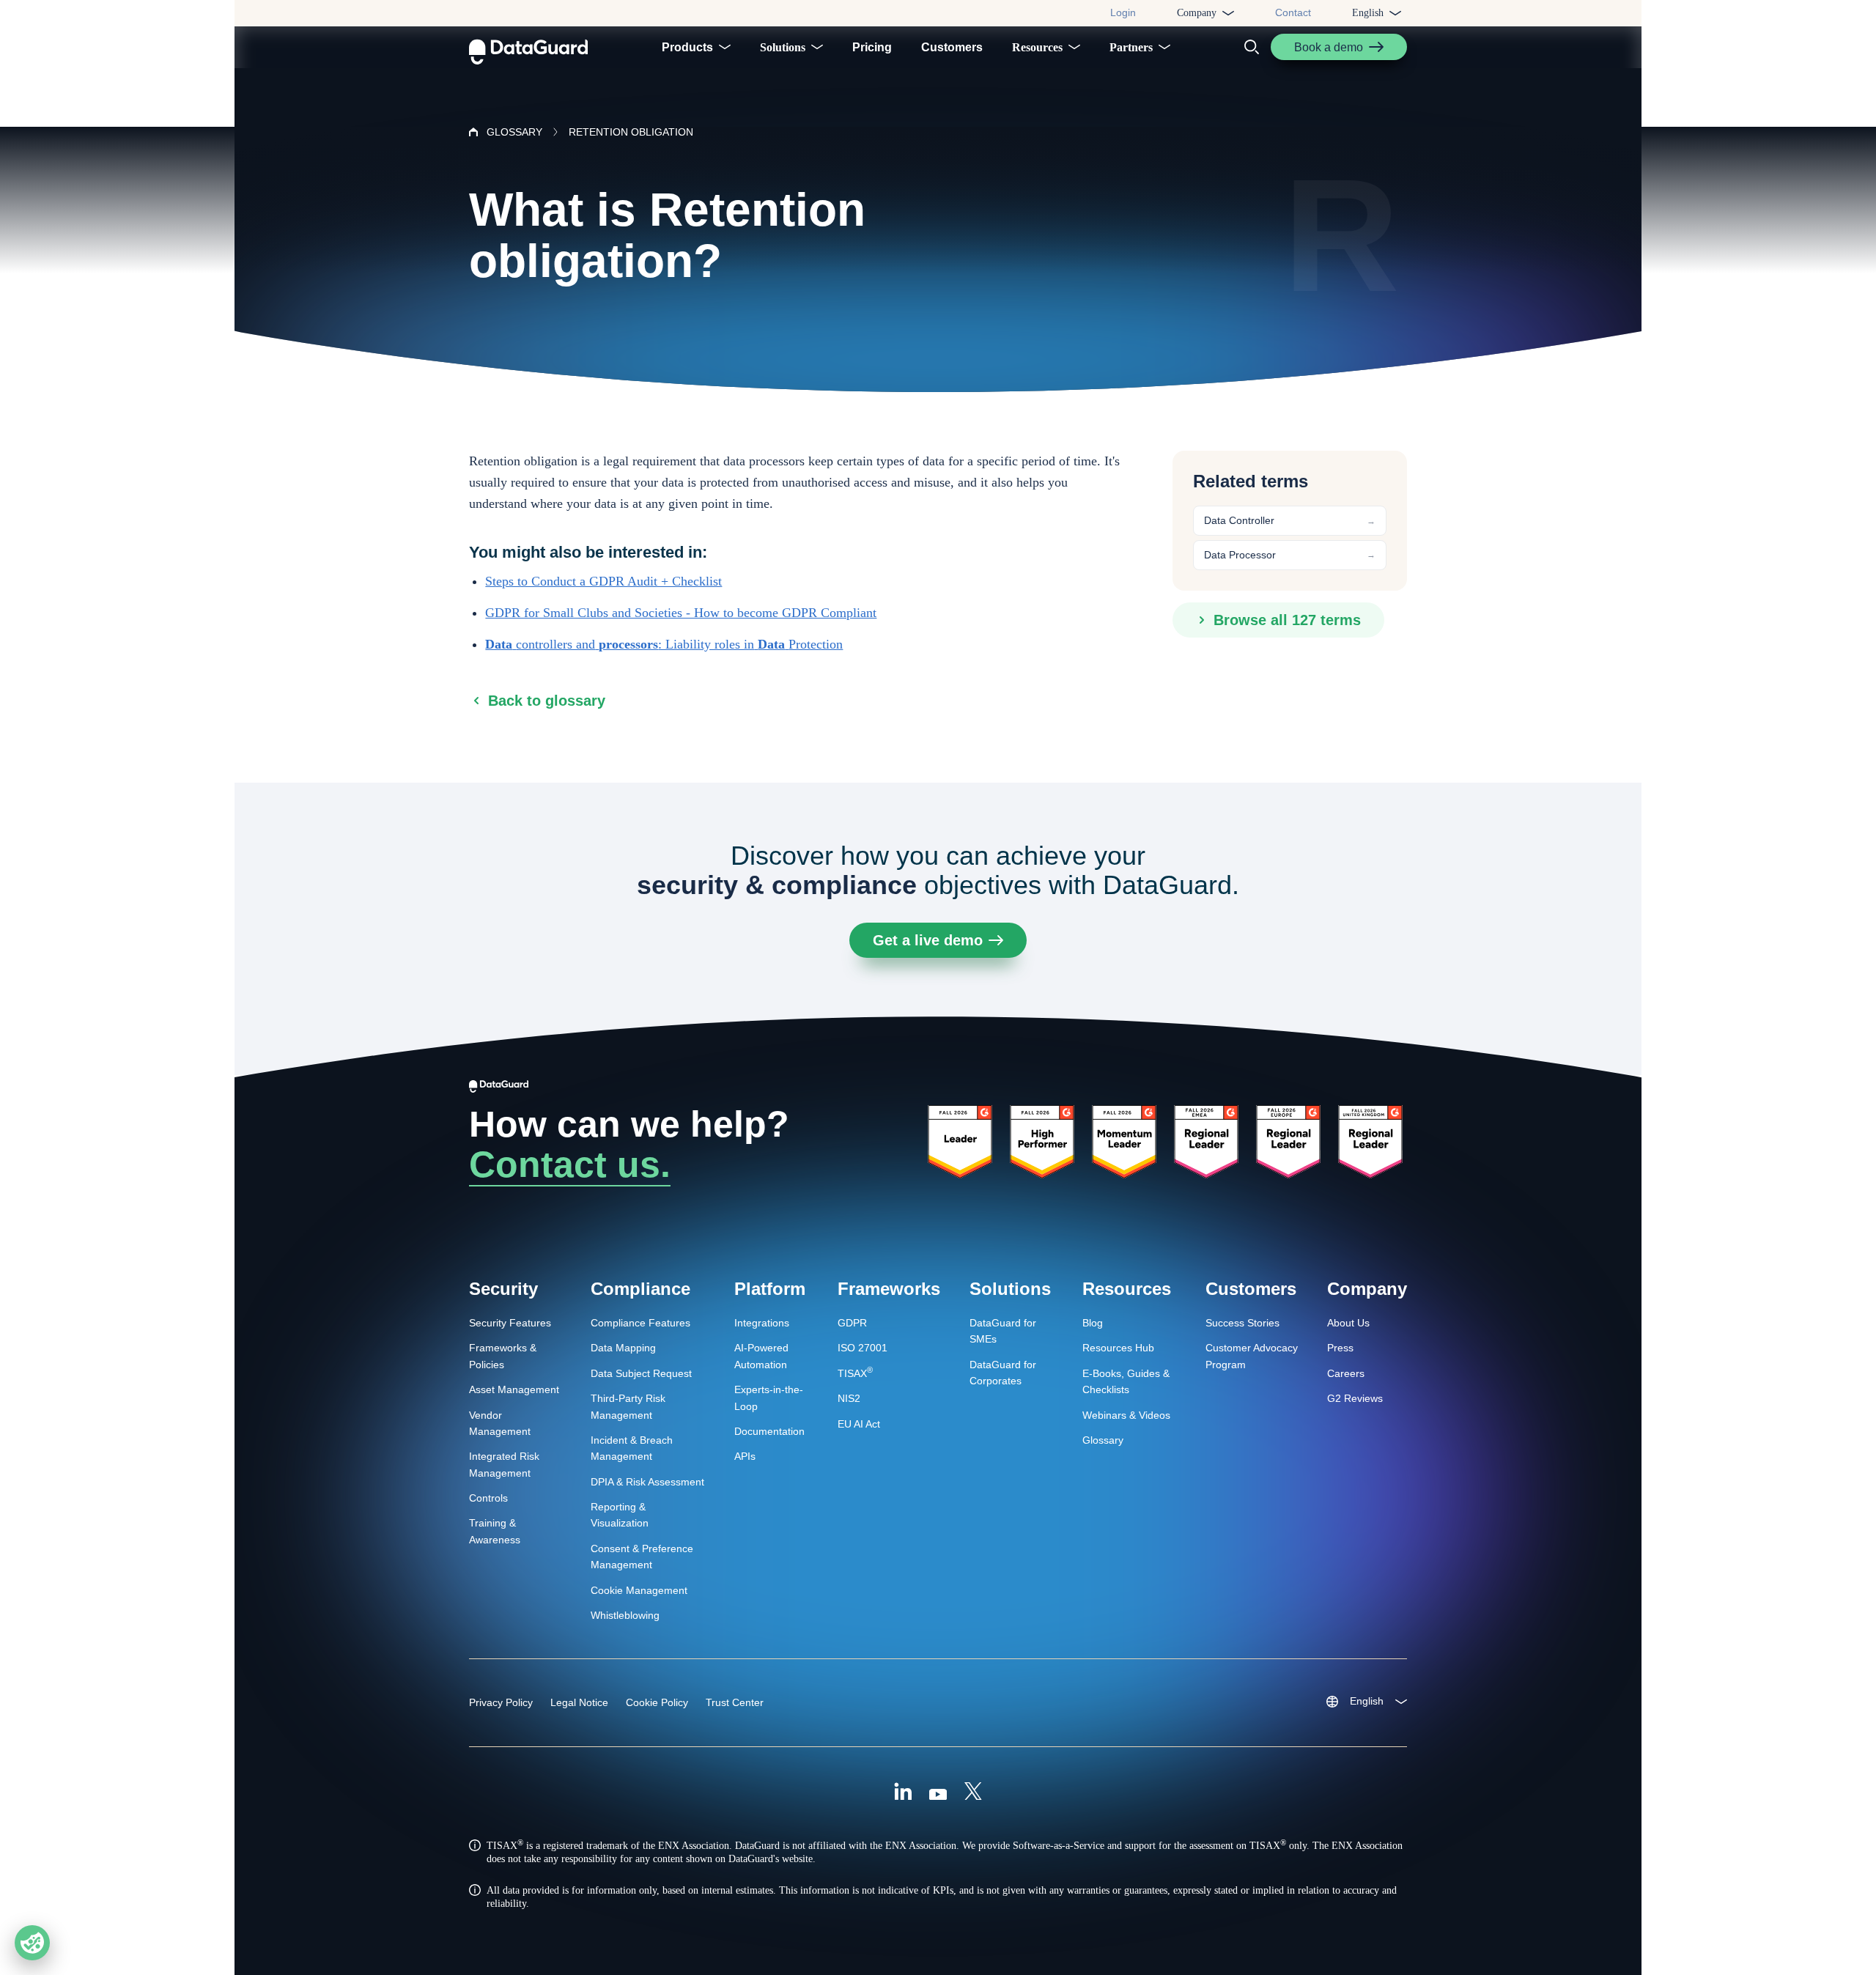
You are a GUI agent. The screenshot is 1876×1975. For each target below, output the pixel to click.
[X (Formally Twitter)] (973, 1793)
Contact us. (570, 1164)
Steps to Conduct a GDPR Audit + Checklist (603, 581)
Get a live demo (928, 940)
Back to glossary (547, 701)
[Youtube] (938, 1793)
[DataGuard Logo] (528, 47)
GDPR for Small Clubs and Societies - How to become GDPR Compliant (681, 613)
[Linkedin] (903, 1793)
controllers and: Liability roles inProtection (664, 644)
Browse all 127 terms (1287, 620)
